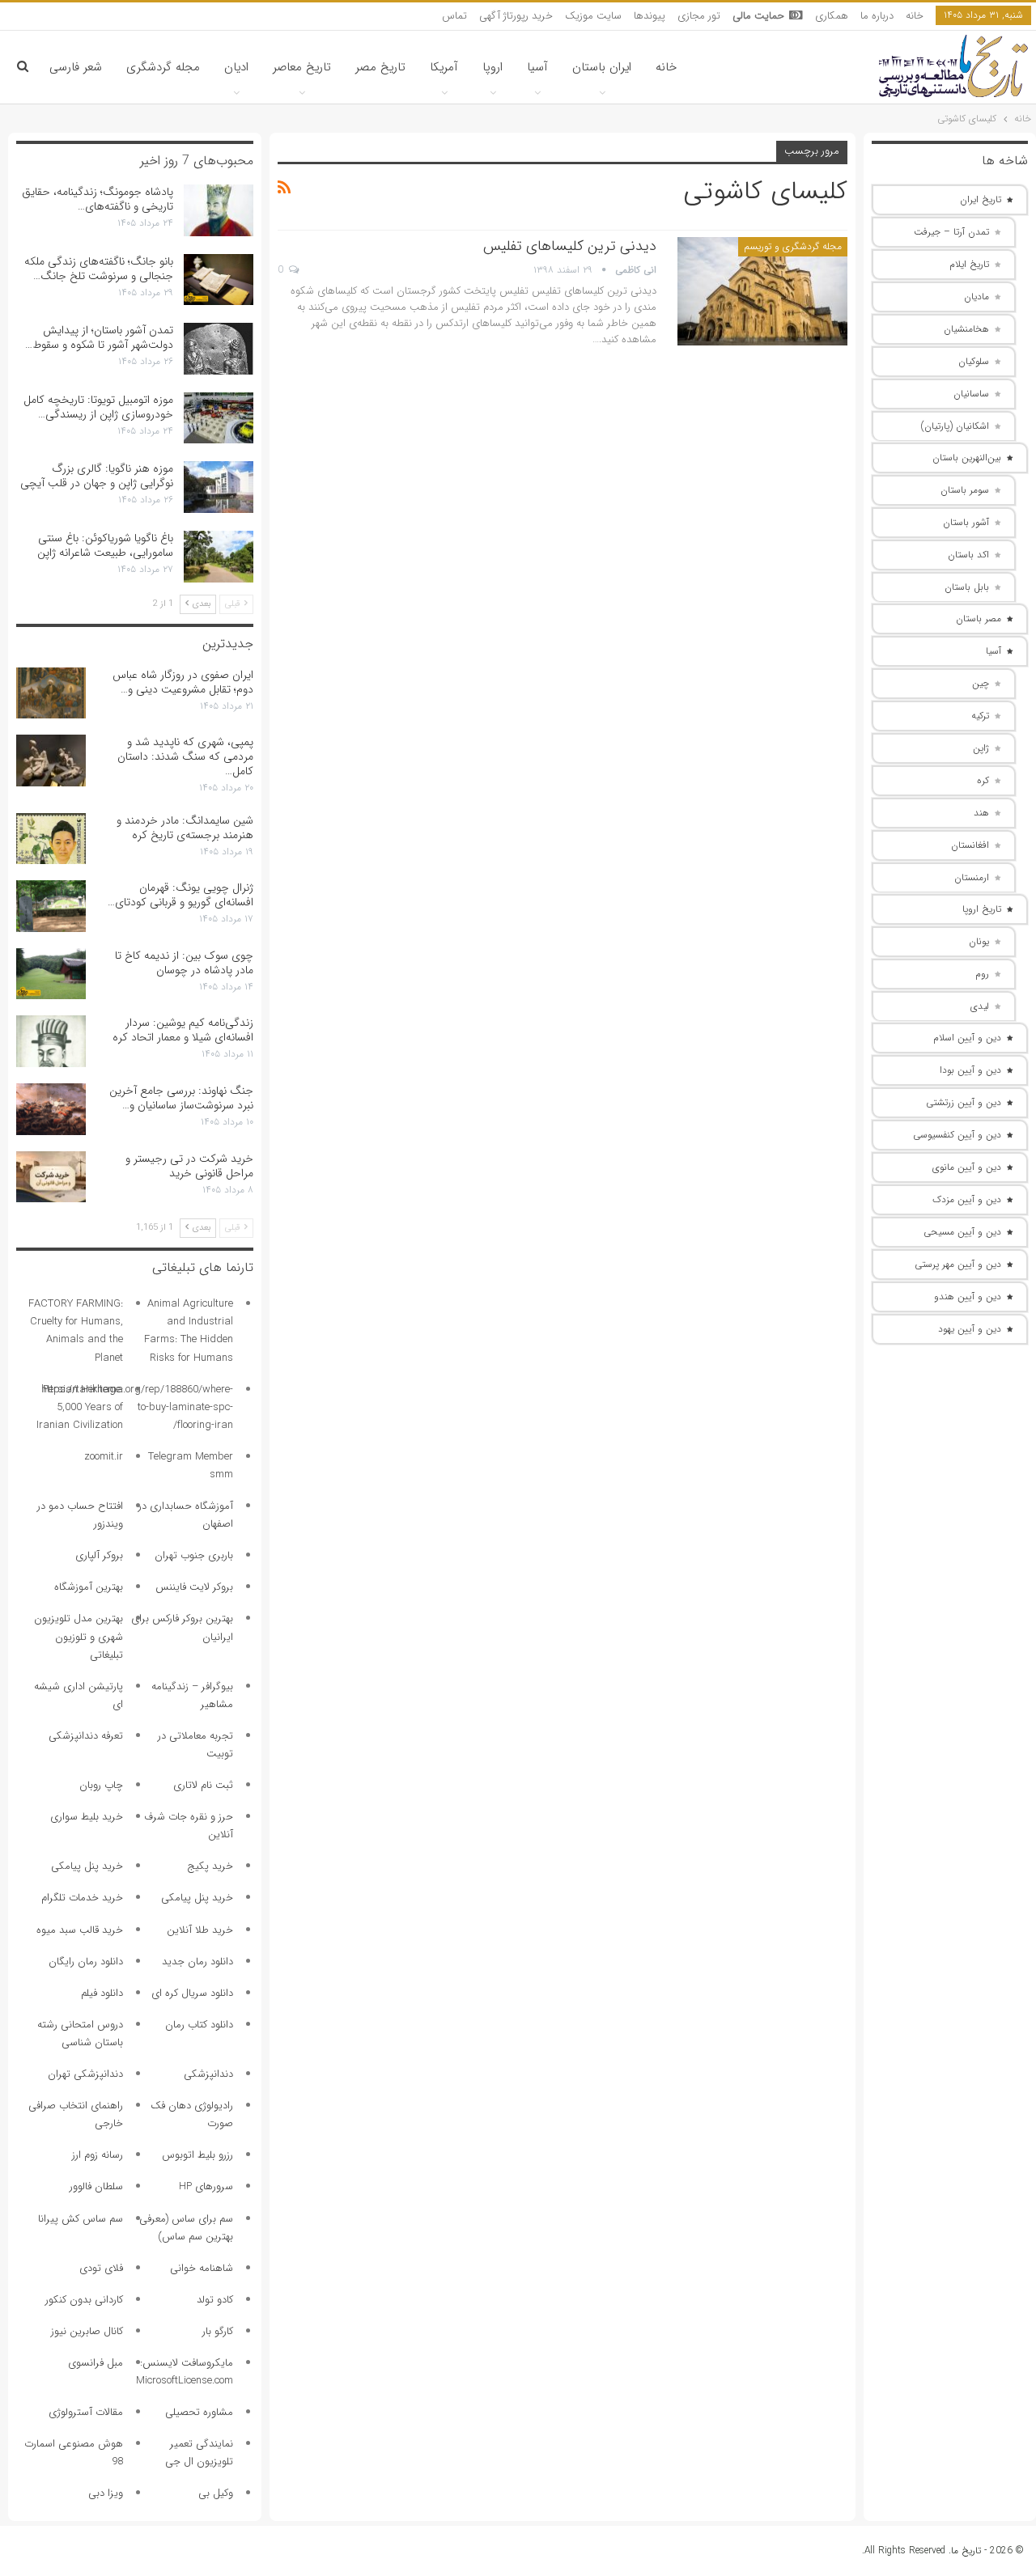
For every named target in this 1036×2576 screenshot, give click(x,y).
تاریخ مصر (380, 67)
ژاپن (981, 748)
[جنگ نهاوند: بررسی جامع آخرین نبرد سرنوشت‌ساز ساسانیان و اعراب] (51, 1109)
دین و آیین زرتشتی (964, 1102)
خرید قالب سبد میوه (80, 1930)
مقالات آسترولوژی (86, 2412)
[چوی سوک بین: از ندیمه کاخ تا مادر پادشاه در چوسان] (51, 974)
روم (982, 974)
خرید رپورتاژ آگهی (516, 16)
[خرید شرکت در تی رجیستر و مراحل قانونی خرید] (51, 1177)
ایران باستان (602, 67)
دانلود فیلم (102, 1993)
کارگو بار (218, 2331)
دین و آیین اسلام (967, 1038)
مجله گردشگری (163, 67)
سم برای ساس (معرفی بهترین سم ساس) (186, 2228)
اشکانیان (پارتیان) (955, 426)
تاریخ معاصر (302, 67)
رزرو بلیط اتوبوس (197, 2155)
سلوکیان (974, 361)
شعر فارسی (76, 67)
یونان (979, 941)
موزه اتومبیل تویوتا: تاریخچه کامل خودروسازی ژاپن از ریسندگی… (98, 407)
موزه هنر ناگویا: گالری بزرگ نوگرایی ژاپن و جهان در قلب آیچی (97, 476)
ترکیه (980, 716)
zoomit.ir (104, 1457)
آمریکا (444, 67)
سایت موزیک (593, 16)
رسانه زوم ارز (98, 2155)
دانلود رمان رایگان (86, 1962)
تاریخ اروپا (982, 909)
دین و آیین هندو (968, 1296)
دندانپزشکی (208, 2074)
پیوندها (650, 16)
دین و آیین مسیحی (962, 1232)
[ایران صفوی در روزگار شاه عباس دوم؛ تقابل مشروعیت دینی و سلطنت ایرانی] (51, 693)
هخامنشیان (966, 329)
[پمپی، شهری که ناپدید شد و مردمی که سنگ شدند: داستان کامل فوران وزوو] (51, 761)
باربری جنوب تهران (194, 1555)
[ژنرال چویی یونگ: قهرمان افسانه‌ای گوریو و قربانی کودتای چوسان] (51, 906)
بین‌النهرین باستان (967, 458)
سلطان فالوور (96, 2186)
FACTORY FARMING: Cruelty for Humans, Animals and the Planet (76, 1330)
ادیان (236, 67)
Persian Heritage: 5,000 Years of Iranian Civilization (80, 1407)
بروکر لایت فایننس (194, 1587)
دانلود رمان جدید (197, 1962)
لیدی (980, 1006)
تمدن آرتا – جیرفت (951, 232)
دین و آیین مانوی (967, 1167)
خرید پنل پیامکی (87, 1866)
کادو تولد (215, 2300)
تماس (454, 16)
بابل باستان (967, 587)
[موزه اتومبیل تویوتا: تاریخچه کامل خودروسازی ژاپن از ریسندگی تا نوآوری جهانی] (219, 418)
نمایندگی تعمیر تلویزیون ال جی (199, 2453)
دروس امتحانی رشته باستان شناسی (80, 2034)
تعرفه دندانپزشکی (86, 1736)
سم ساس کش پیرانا (81, 2219)
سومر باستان (965, 490)
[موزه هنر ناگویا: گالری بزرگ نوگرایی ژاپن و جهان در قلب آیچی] (219, 487)
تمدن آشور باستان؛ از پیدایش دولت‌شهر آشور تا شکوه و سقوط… (99, 337)
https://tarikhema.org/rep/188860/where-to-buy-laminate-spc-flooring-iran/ (137, 1407)
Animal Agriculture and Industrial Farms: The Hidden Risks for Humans (189, 1330)
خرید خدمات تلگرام (82, 1898)
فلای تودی (101, 2268)
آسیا (537, 67)
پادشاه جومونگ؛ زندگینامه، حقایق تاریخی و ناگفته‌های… (98, 199)
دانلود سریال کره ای (192, 1993)
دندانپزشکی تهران (85, 2074)
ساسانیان (971, 394)
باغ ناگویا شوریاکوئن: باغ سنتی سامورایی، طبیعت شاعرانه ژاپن (105, 545)
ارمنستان (972, 877)
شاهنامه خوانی (202, 2268)
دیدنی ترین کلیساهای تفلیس (570, 246)
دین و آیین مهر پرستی (958, 1264)
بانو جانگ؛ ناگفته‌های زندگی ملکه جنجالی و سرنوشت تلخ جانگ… (99, 269)
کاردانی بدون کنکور (84, 2300)
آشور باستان (966, 522)
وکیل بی (216, 2493)
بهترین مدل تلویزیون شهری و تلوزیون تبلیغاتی (79, 1636)
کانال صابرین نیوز (87, 2331)
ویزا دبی (106, 2493)
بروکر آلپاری (99, 1555)
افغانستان (970, 845)
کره (983, 780)
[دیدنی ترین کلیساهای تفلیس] (762, 291)
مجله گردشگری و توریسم (793, 246)
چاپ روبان (101, 1785)
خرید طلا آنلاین (200, 1930)
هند (981, 813)
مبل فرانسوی (96, 2363)
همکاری (832, 16)
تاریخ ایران (981, 199)
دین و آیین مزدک (967, 1199)
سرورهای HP (206, 2186)
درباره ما (877, 16)
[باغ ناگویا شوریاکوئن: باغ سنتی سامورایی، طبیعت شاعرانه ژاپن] (219, 557)
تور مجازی (699, 16)
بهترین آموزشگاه (89, 1587)
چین (981, 683)
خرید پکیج (210, 1866)
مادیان (977, 297)
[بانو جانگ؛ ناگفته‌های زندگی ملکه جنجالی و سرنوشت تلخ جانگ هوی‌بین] (219, 280)
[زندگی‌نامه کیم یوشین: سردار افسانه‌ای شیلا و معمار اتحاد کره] (51, 1041)
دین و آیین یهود (970, 1329)
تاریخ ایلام (969, 264)
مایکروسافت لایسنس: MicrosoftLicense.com (185, 2372)
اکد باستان (968, 555)
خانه (915, 16)
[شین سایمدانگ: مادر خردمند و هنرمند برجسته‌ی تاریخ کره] (51, 839)
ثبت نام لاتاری (203, 1785)
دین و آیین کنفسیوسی (957, 1135)
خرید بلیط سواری (87, 1817)
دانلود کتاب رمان (199, 2025)
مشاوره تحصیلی (199, 2412)
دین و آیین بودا (970, 1070)
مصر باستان (979, 619)
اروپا (493, 67)
